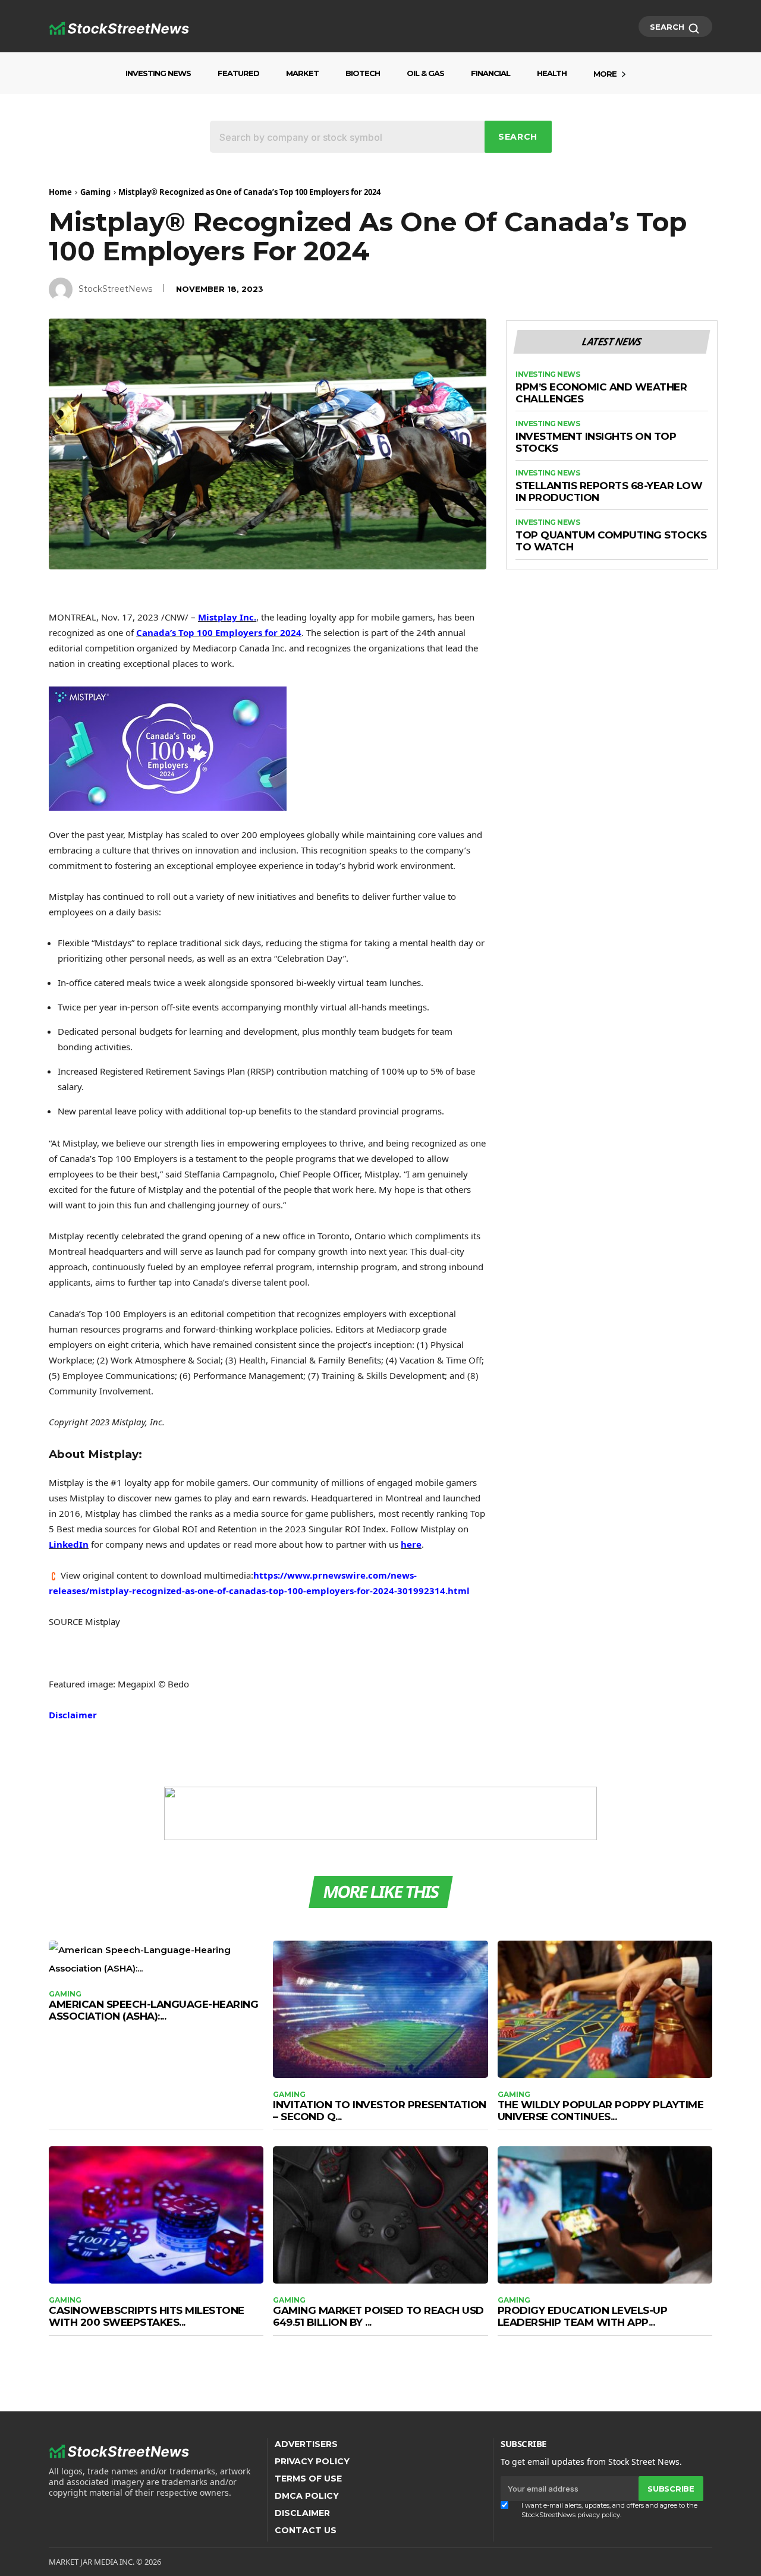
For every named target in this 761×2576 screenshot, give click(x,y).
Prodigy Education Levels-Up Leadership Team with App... (583, 2316)
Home (60, 192)
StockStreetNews (115, 289)
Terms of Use (308, 2479)
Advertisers (306, 2444)
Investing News (158, 73)
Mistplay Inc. (227, 617)
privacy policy (599, 2515)
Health (552, 73)
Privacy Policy (312, 2461)
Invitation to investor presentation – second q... (380, 2111)
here (411, 1544)
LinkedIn (69, 1544)
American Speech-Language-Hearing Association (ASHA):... (153, 2010)
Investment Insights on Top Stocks (596, 443)
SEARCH (668, 27)
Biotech (363, 73)
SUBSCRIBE (671, 2489)
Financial (490, 73)
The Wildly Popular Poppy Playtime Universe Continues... (601, 2111)
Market (302, 73)
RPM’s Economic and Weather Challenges (601, 393)
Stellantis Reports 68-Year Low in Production (609, 492)
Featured (238, 73)
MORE (605, 74)
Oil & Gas (425, 73)
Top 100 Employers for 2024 (219, 632)
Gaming (95, 192)
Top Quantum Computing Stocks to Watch (611, 541)
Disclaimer (73, 1715)
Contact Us (306, 2530)
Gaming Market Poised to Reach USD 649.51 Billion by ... (378, 2316)
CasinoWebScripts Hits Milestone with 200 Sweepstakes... (147, 2316)
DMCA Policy (307, 2496)
